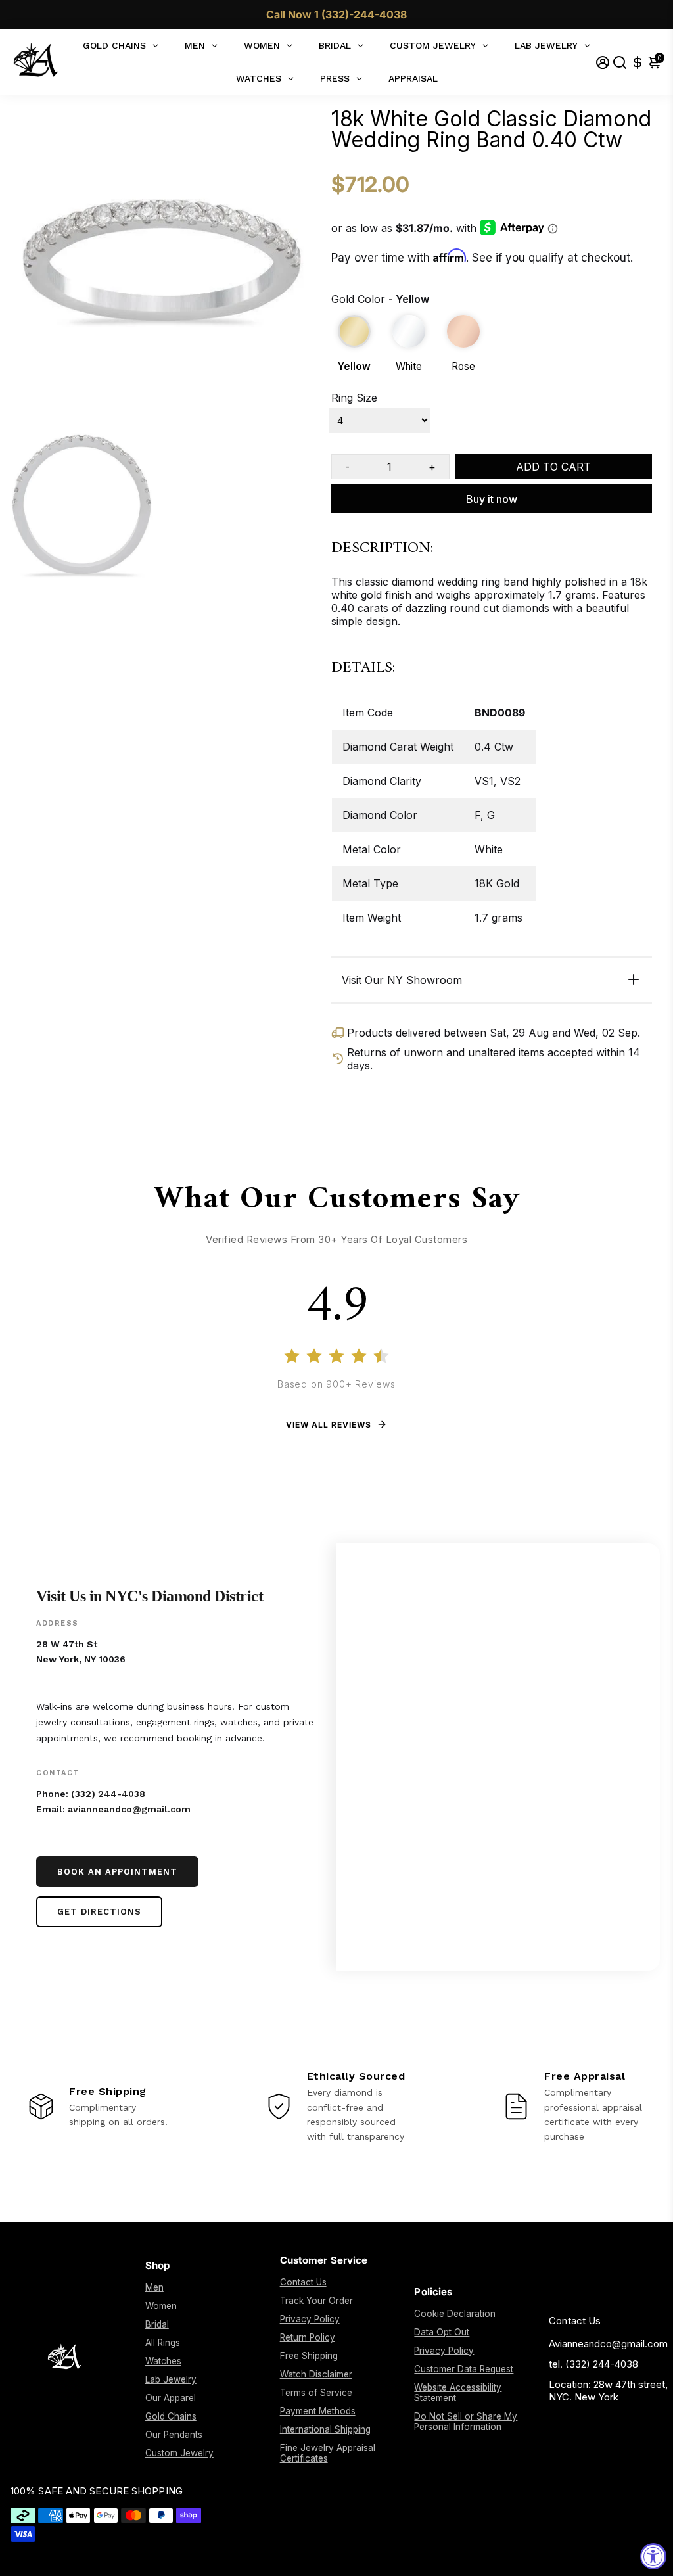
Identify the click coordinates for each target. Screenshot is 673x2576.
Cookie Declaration (455, 2314)
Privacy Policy (310, 2319)
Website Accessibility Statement (458, 2393)
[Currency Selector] (638, 62)
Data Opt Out (442, 2332)
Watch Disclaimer (316, 2374)
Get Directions (99, 1912)
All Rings (163, 2343)
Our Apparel (171, 2398)
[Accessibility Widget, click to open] (653, 2556)
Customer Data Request (464, 2369)
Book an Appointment (117, 1872)
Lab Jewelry (171, 2379)
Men (154, 2287)
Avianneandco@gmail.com (608, 2344)
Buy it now (492, 499)
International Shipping (325, 2429)
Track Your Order (316, 2301)
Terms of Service (316, 2393)
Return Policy (308, 2337)
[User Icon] (603, 62)
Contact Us (303, 2282)
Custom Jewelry (179, 2453)
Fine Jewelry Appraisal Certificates (328, 2453)
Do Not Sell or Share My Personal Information (466, 2422)
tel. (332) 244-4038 (593, 2364)
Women (161, 2306)
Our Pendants (174, 2435)
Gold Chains (171, 2416)
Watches (163, 2361)
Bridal (157, 2324)
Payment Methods (318, 2411)
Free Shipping (309, 2356)
